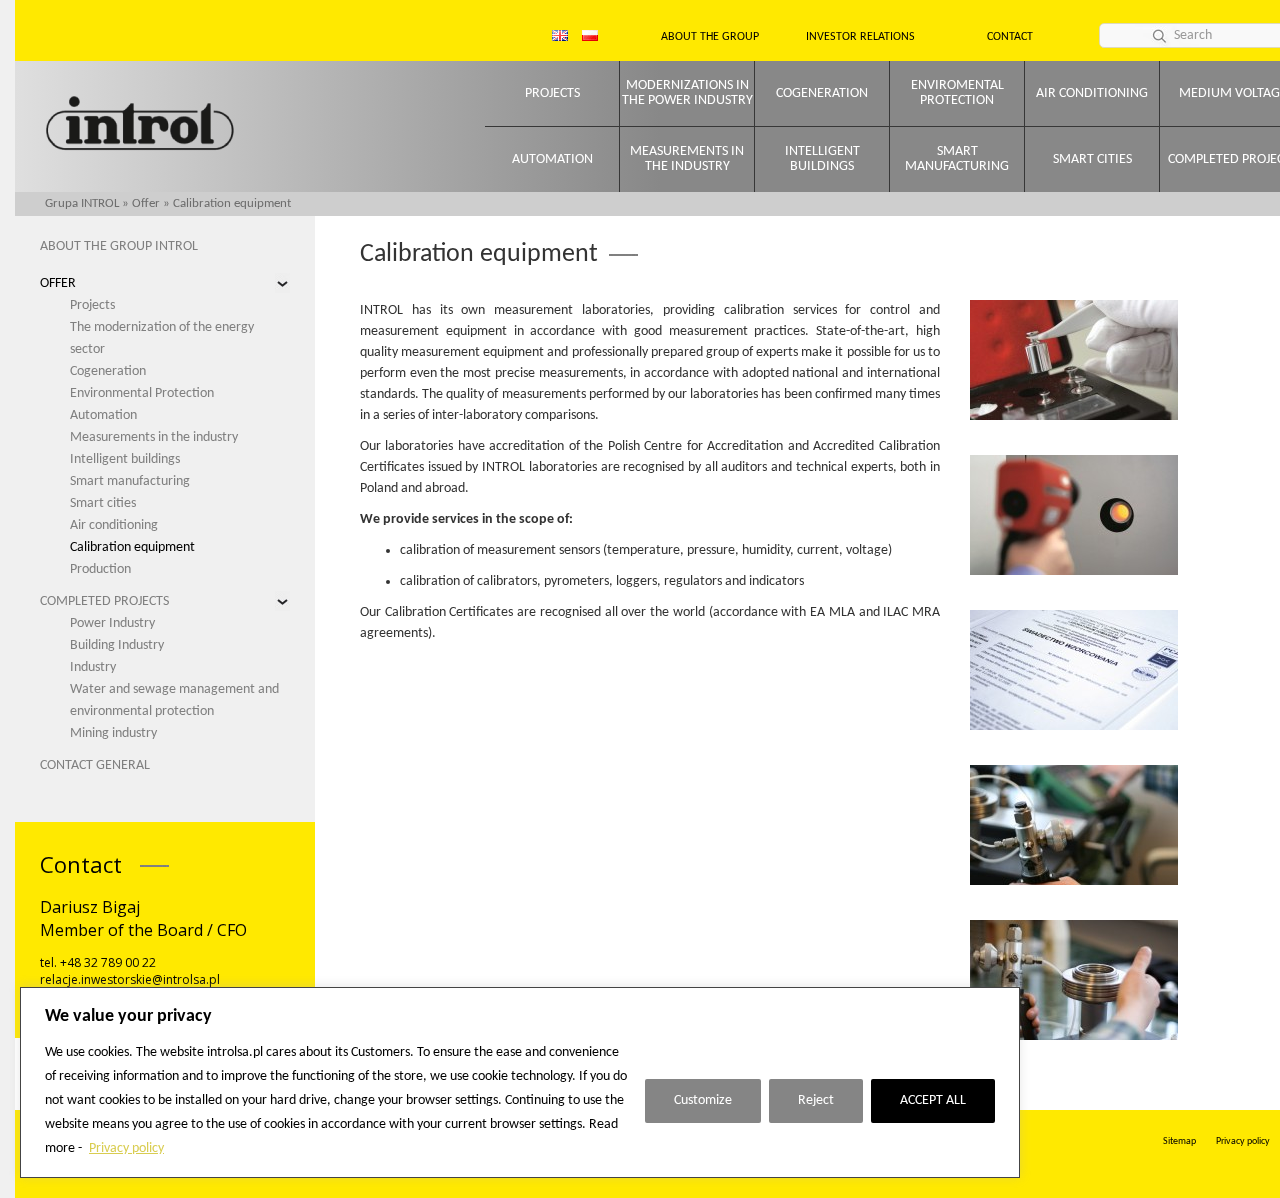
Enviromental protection (957, 93)
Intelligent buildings (822, 159)
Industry (93, 667)
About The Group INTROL (119, 246)
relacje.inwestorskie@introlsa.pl (130, 979)
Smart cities (1092, 159)
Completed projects (104, 601)
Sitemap (1179, 1141)
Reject (816, 1100)
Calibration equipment (132, 547)
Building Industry (117, 645)
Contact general (95, 765)
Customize (703, 1100)
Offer (146, 203)
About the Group (710, 37)
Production (100, 569)
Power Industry (112, 623)
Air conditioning (1092, 93)
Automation (552, 159)
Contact (1010, 37)
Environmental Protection (142, 393)
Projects (552, 93)
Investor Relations (860, 37)
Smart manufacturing (957, 159)
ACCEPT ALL (933, 1100)
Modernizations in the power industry (687, 93)
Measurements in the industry (687, 159)
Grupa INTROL (82, 203)
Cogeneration (822, 93)
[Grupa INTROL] (140, 125)
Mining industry (113, 733)
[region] (520, 1082)
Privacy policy (126, 1148)
